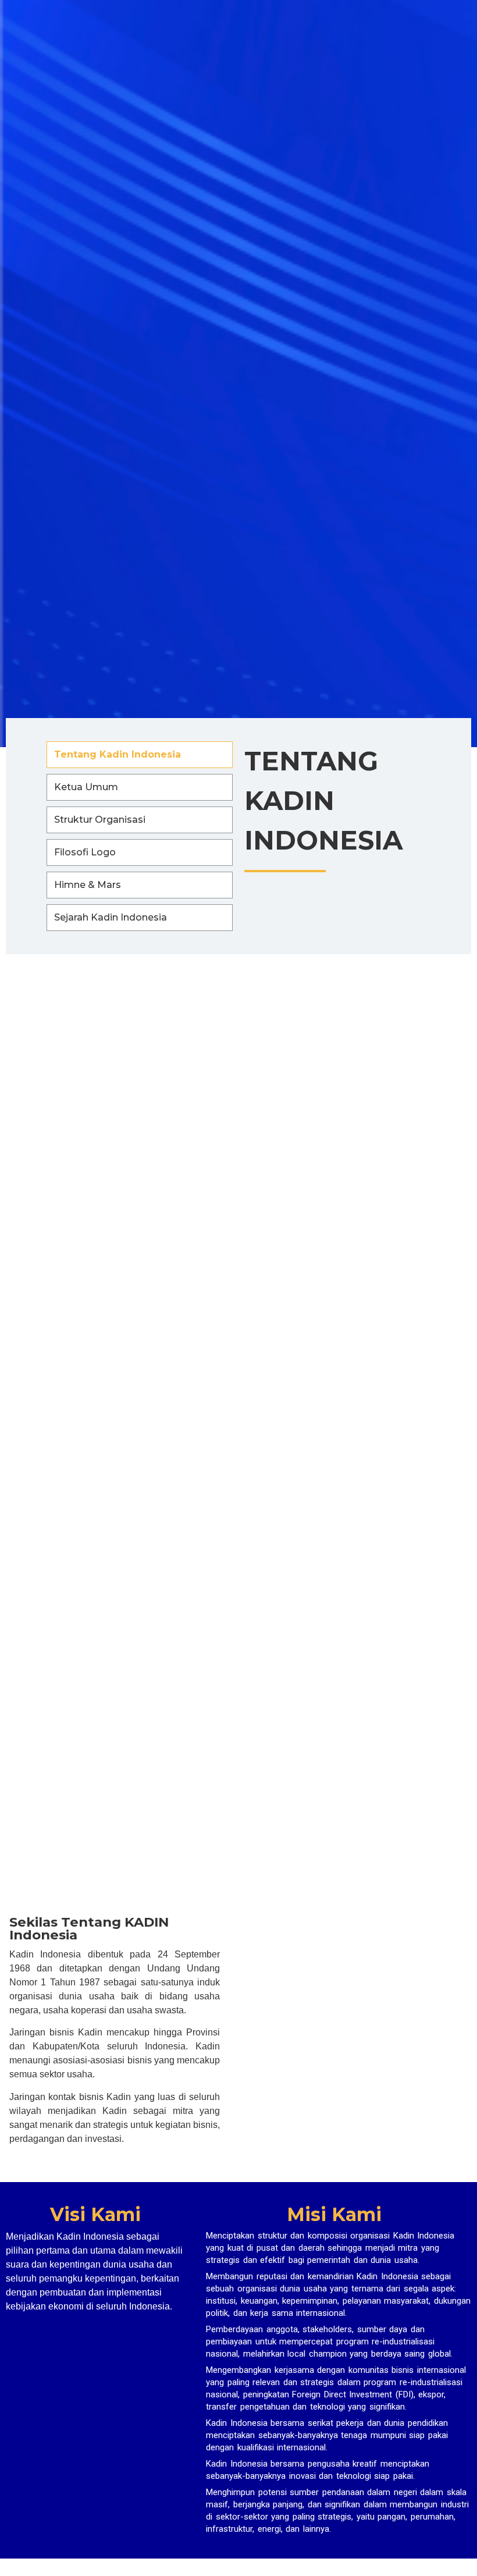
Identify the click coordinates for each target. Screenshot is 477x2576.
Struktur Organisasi (100, 820)
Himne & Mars (88, 885)
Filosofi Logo (85, 852)
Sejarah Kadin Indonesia (111, 917)
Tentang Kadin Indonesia (118, 754)
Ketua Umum (86, 787)
